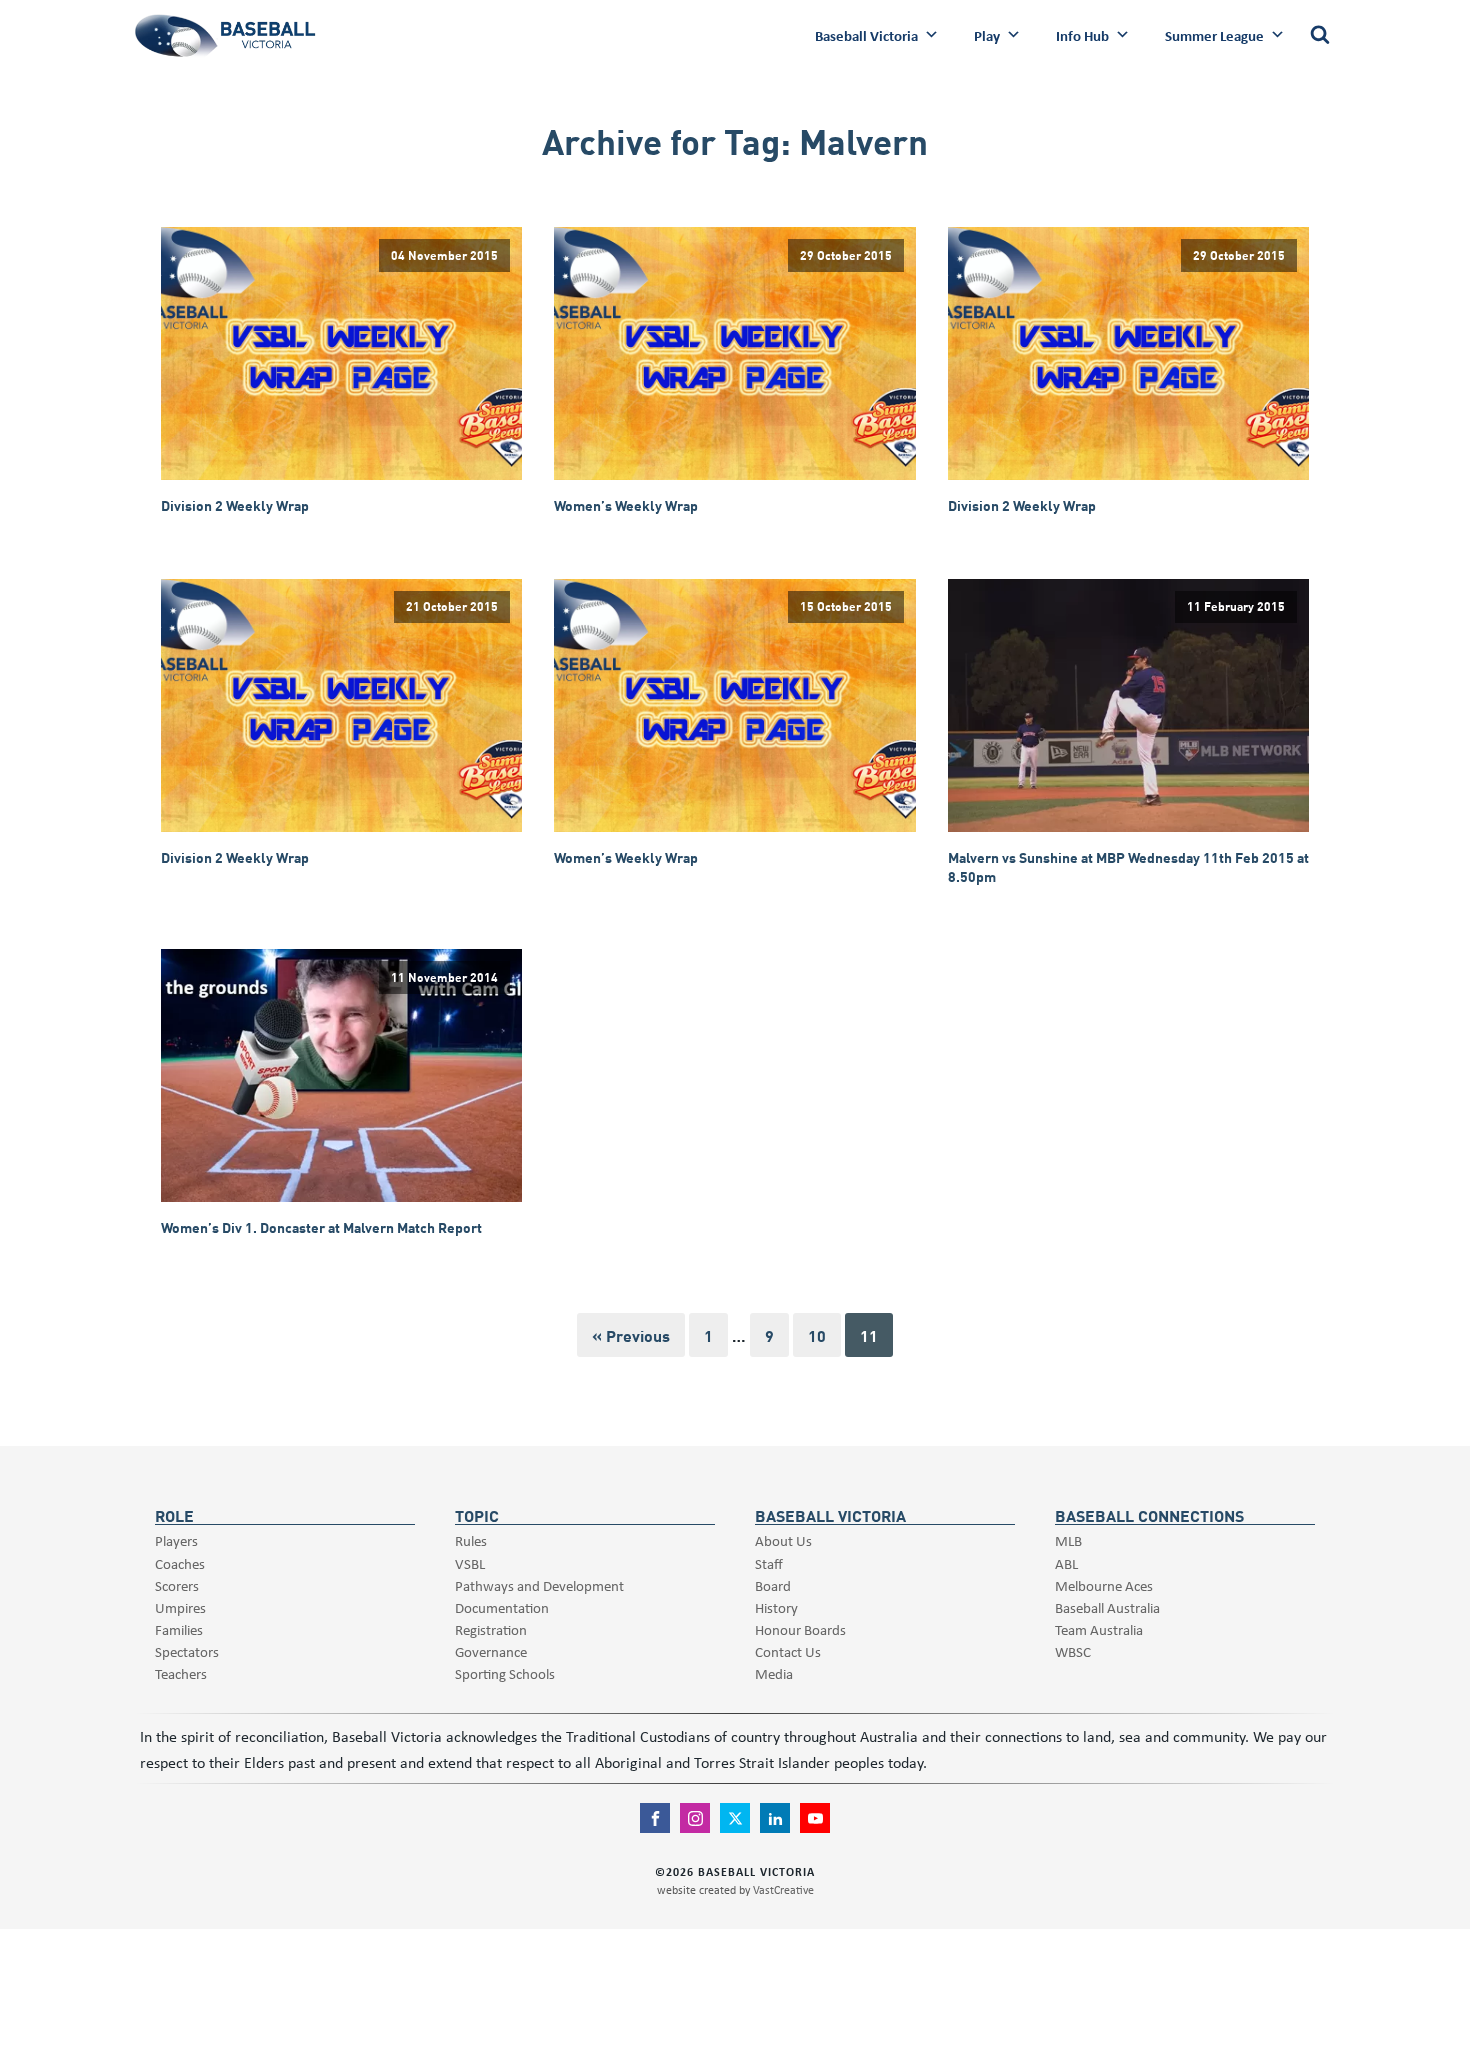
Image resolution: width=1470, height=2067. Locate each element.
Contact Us (788, 1651)
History (776, 1607)
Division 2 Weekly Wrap (235, 505)
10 (817, 1335)
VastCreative (783, 1889)
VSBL (470, 1563)
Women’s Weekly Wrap (626, 505)
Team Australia (1099, 1629)
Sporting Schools (505, 1673)
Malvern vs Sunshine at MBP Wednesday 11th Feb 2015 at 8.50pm (1128, 866)
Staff (769, 1563)
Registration (491, 1629)
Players (176, 1540)
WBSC (1073, 1651)
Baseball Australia (1107, 1607)
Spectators (187, 1651)
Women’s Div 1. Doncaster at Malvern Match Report (321, 1227)
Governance (491, 1651)
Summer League (1214, 35)
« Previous (631, 1335)
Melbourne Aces (1104, 1585)
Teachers (181, 1673)
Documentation (502, 1607)
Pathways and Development (539, 1585)
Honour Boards (800, 1629)
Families (179, 1629)
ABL (1066, 1563)
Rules (471, 1540)
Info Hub (1082, 35)
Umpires (180, 1607)
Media (774, 1673)
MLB (1068, 1540)
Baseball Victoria (866, 35)
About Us (783, 1540)
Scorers (177, 1585)
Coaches (180, 1563)
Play (987, 35)
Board (773, 1585)
